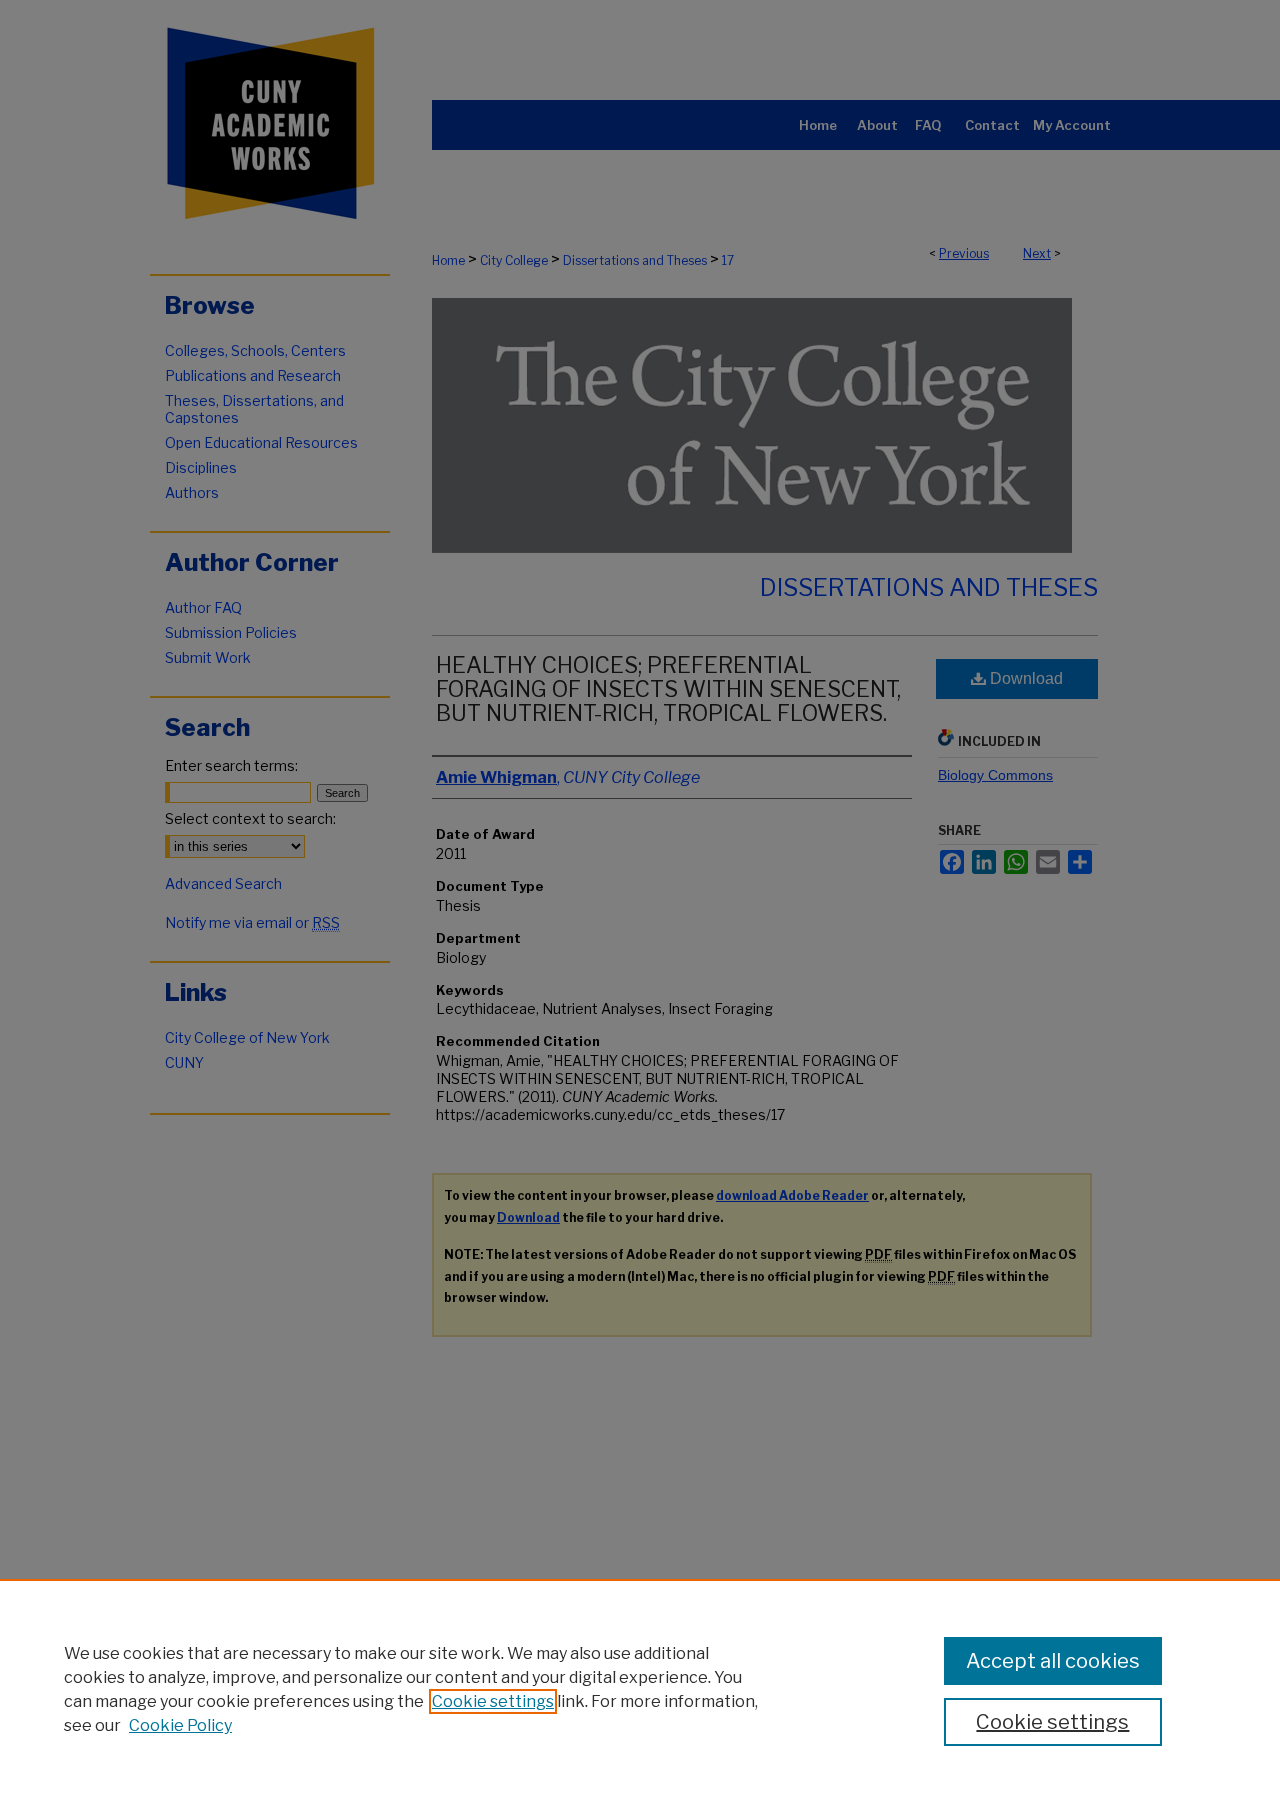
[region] (640, 1689)
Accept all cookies (1053, 1661)
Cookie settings (493, 1701)
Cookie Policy (180, 1725)
